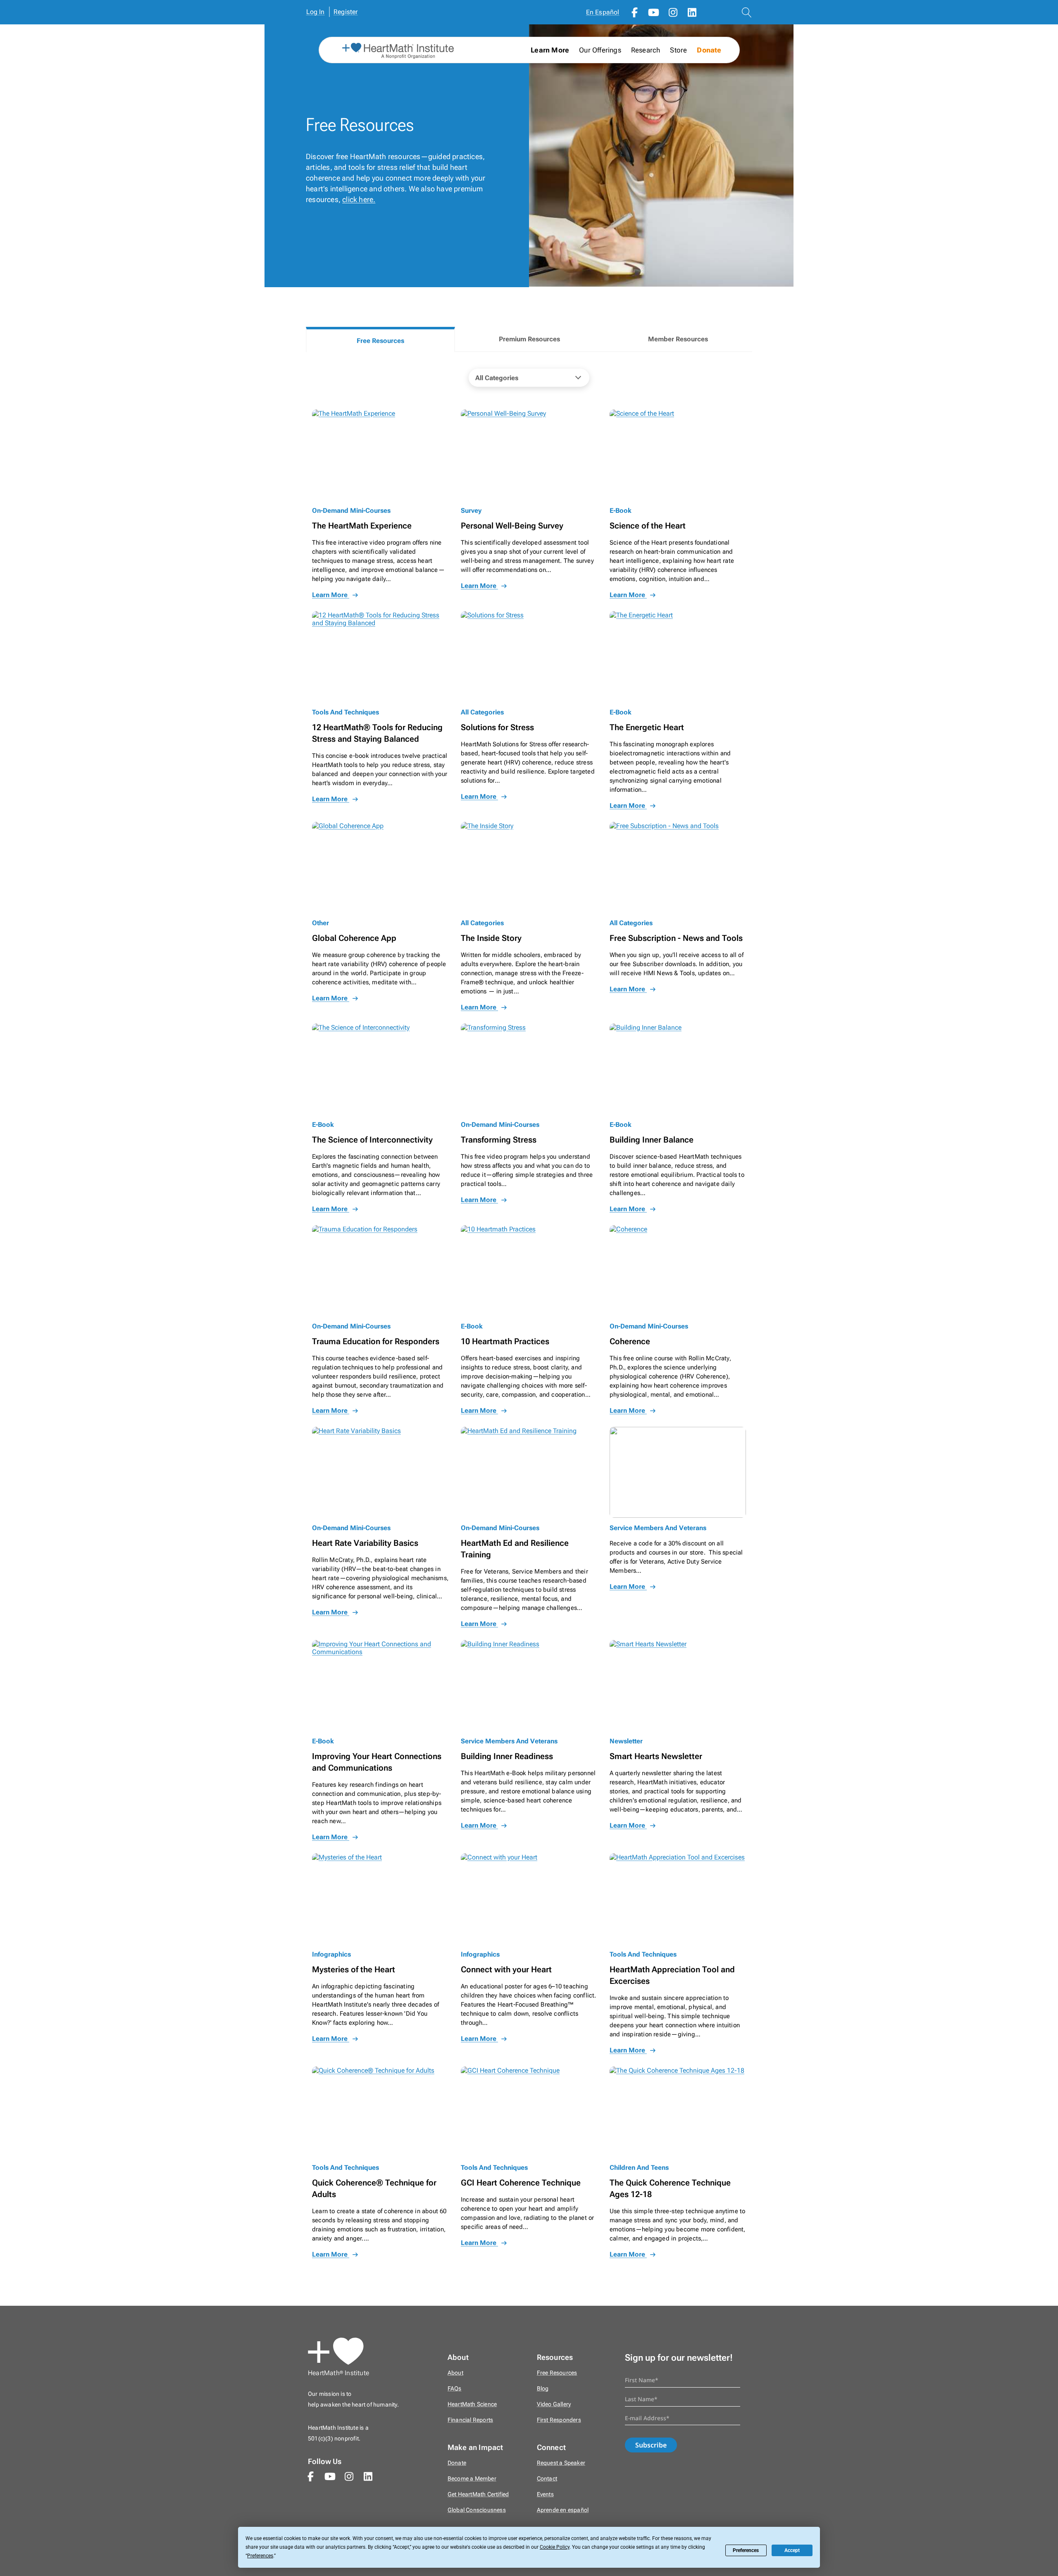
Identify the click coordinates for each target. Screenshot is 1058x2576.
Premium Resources (529, 339)
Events (545, 2494)
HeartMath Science (472, 2404)
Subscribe (651, 2445)
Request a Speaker (561, 2463)
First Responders (559, 2420)
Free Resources (380, 341)
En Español (603, 12)
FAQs (455, 2389)
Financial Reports (470, 2420)
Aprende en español (563, 2510)
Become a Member (472, 2479)
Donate (709, 50)
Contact (547, 2479)
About (455, 2373)
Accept (792, 2550)
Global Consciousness (477, 2510)
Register (346, 12)
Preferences (746, 2550)
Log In (316, 12)
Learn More (331, 595)
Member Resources (678, 339)
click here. (359, 199)
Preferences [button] (260, 2556)
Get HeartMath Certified (478, 2494)
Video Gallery (554, 2404)
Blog (543, 2389)
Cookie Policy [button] (555, 2547)
